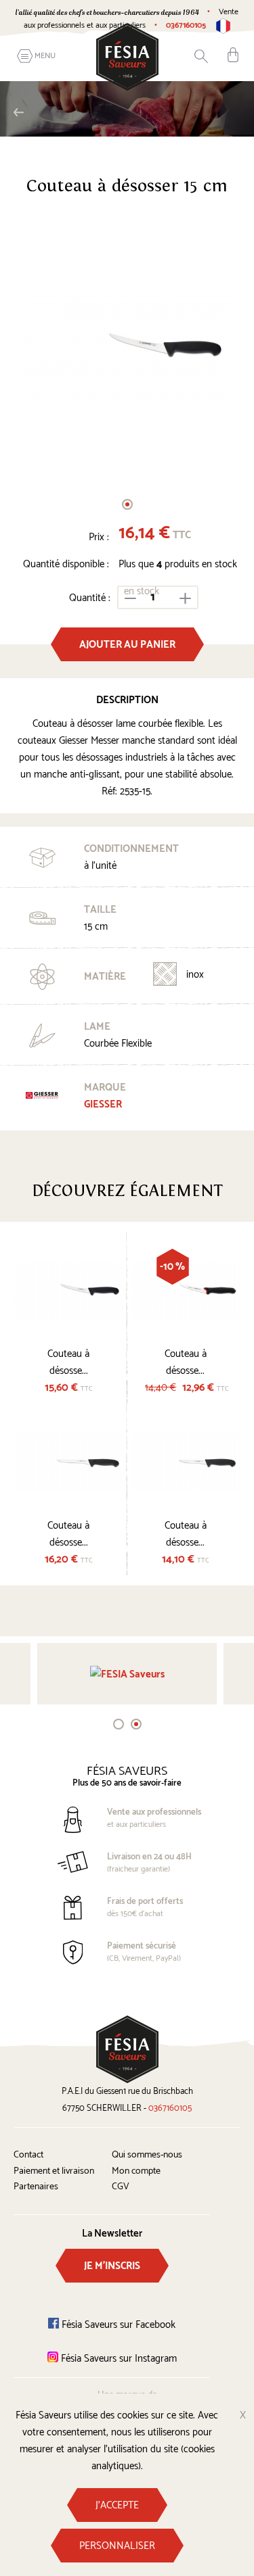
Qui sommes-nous (147, 2155)
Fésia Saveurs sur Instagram (118, 2359)
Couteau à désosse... (68, 1362)
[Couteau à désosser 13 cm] (186, 1290)
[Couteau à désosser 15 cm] (127, 348)
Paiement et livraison (54, 2171)
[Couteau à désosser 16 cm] (69, 1462)
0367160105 (186, 25)
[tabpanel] (127, 348)
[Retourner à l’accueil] (127, 56)
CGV (121, 2187)
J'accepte (117, 2505)
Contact (28, 2155)
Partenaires (36, 2187)
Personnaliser (117, 2546)
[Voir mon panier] (233, 55)
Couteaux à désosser (117, 112)
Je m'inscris (112, 2266)
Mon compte (136, 2171)
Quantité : (90, 598)
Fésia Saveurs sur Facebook (117, 2325)
